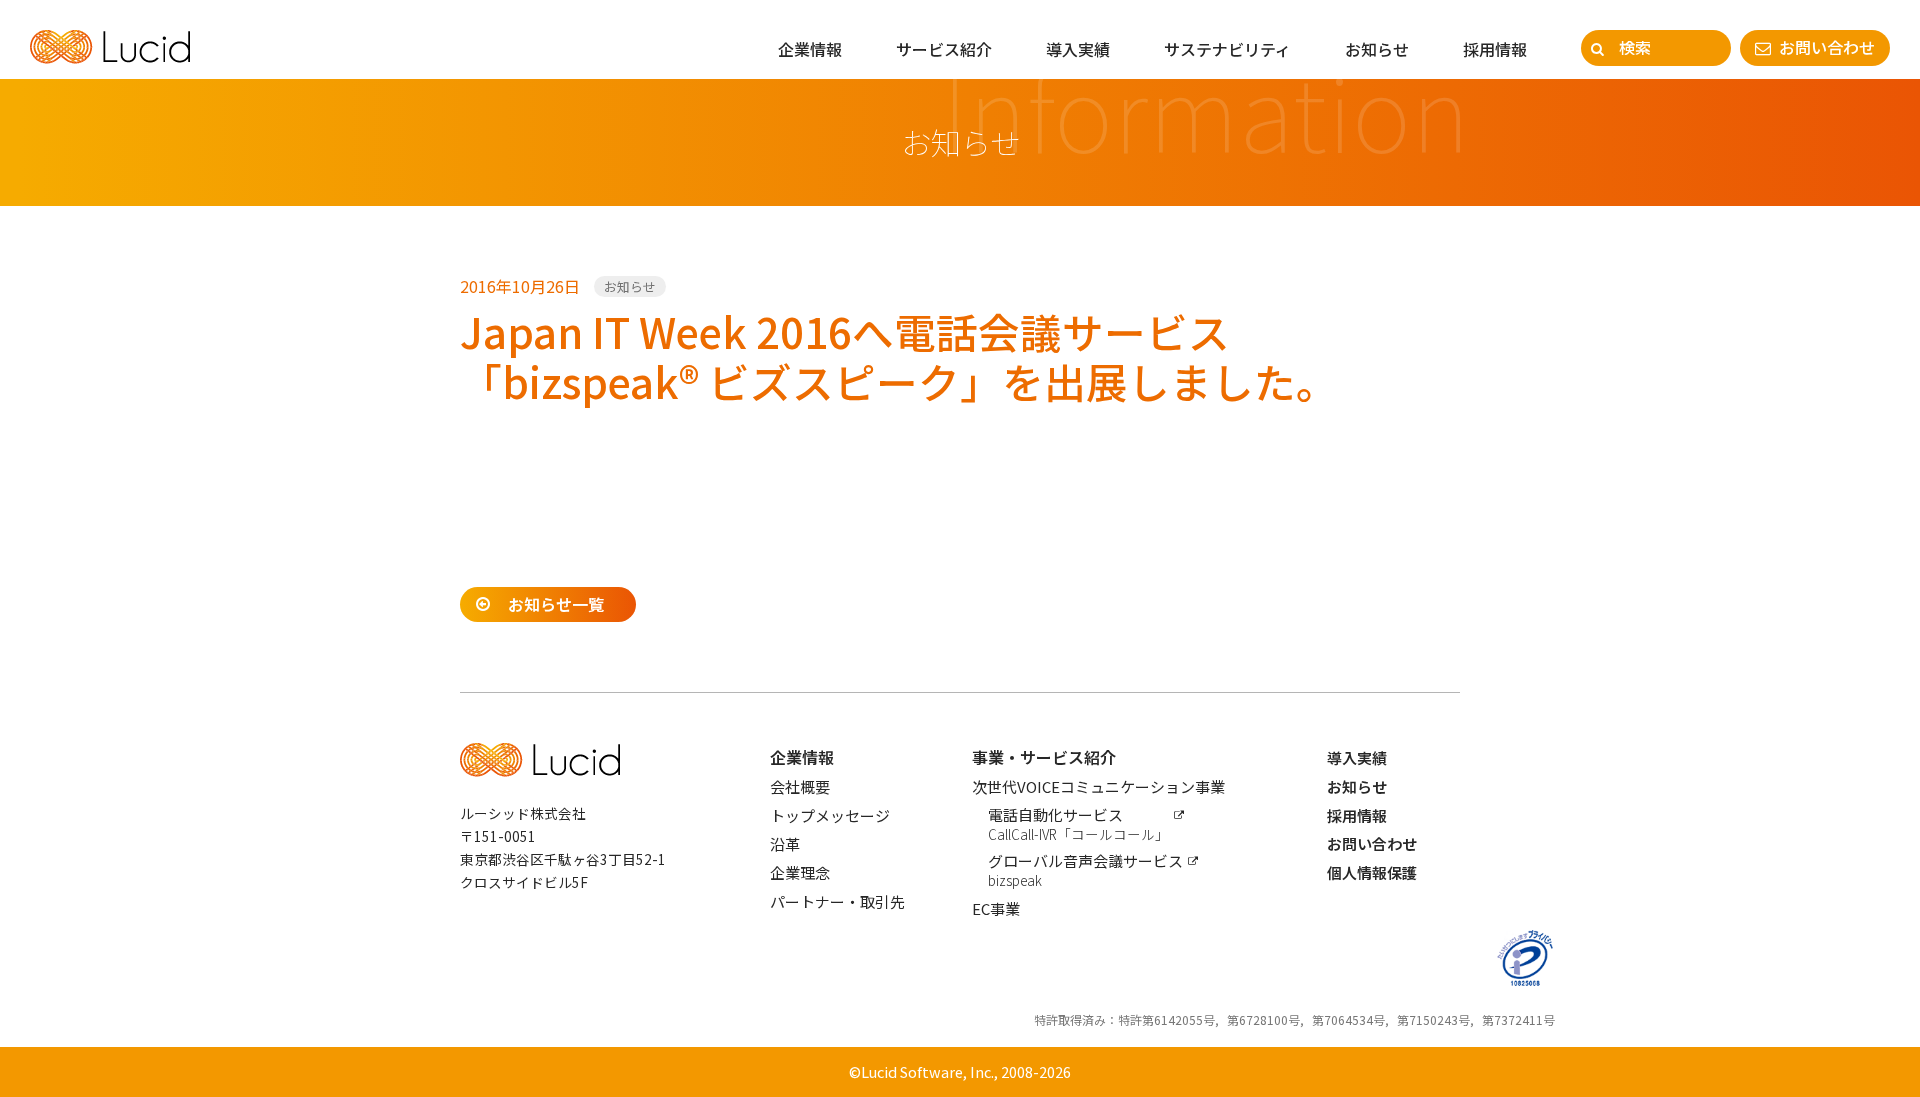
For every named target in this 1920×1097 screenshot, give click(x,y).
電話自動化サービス (1078, 824)
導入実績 (1078, 49)
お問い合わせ (1827, 47)
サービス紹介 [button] (944, 49)
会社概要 (800, 786)
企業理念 (800, 872)
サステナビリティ (1227, 49)
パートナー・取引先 (837, 901)
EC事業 (996, 908)
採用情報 (1495, 49)
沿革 (785, 843)
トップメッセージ (830, 815)
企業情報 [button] (810, 49)
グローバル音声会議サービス (1085, 870)
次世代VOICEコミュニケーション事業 (1098, 786)
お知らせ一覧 (556, 604)
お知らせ (1377, 49)
